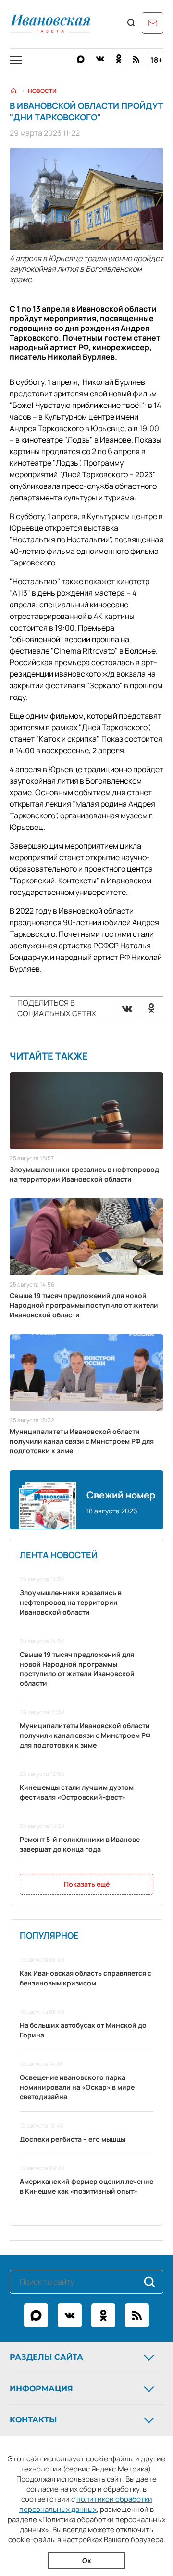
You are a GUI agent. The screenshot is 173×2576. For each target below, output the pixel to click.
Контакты (33, 2420)
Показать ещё (87, 1884)
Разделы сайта (46, 2357)
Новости (42, 91)
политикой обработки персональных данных (86, 2504)
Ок (87, 2560)
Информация (41, 2388)
